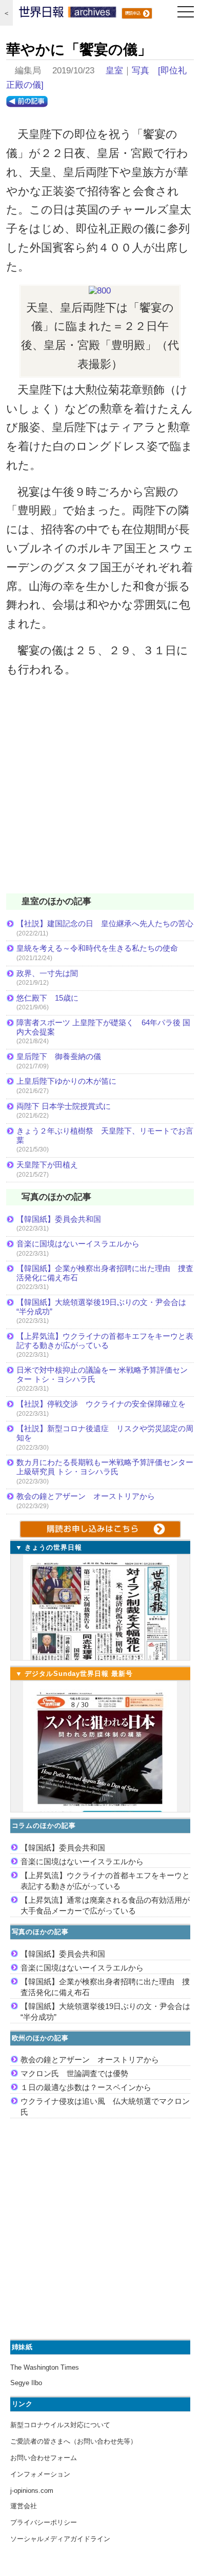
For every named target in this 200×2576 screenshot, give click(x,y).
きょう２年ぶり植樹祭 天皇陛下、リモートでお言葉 (105, 1135)
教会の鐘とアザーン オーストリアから (86, 1496)
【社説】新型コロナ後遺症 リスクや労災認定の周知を (105, 1433)
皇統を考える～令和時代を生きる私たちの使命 (97, 948)
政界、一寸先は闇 (47, 973)
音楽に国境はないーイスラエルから (78, 1244)
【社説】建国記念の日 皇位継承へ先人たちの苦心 (105, 923)
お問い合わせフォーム (44, 2458)
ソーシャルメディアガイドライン (60, 2539)
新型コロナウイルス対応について (60, 2425)
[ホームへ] (68, 14)
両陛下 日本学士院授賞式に (64, 1106)
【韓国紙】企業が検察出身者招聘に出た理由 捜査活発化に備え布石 (105, 1273)
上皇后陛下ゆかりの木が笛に (66, 1081)
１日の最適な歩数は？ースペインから (86, 2087)
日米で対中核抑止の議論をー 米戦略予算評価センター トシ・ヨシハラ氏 (102, 1374)
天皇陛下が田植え (47, 1165)
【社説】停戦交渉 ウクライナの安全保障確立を (101, 1404)
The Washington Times (45, 2367)
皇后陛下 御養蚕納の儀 (59, 1056)
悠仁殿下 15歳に (47, 998)
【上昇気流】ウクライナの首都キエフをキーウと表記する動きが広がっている (105, 1341)
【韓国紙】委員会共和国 (59, 1219)
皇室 (114, 71)
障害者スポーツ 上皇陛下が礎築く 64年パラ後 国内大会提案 (103, 1027)
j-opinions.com (32, 2491)
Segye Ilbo (26, 2383)
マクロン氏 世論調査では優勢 (74, 2073)
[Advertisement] (100, 792)
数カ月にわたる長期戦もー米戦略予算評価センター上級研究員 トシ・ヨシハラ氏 (105, 1467)
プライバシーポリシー (44, 2522)
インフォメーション (40, 2474)
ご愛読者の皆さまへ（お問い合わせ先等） (74, 2441)
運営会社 (24, 2506)
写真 (141, 71)
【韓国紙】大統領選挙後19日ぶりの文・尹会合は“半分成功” (101, 1307)
